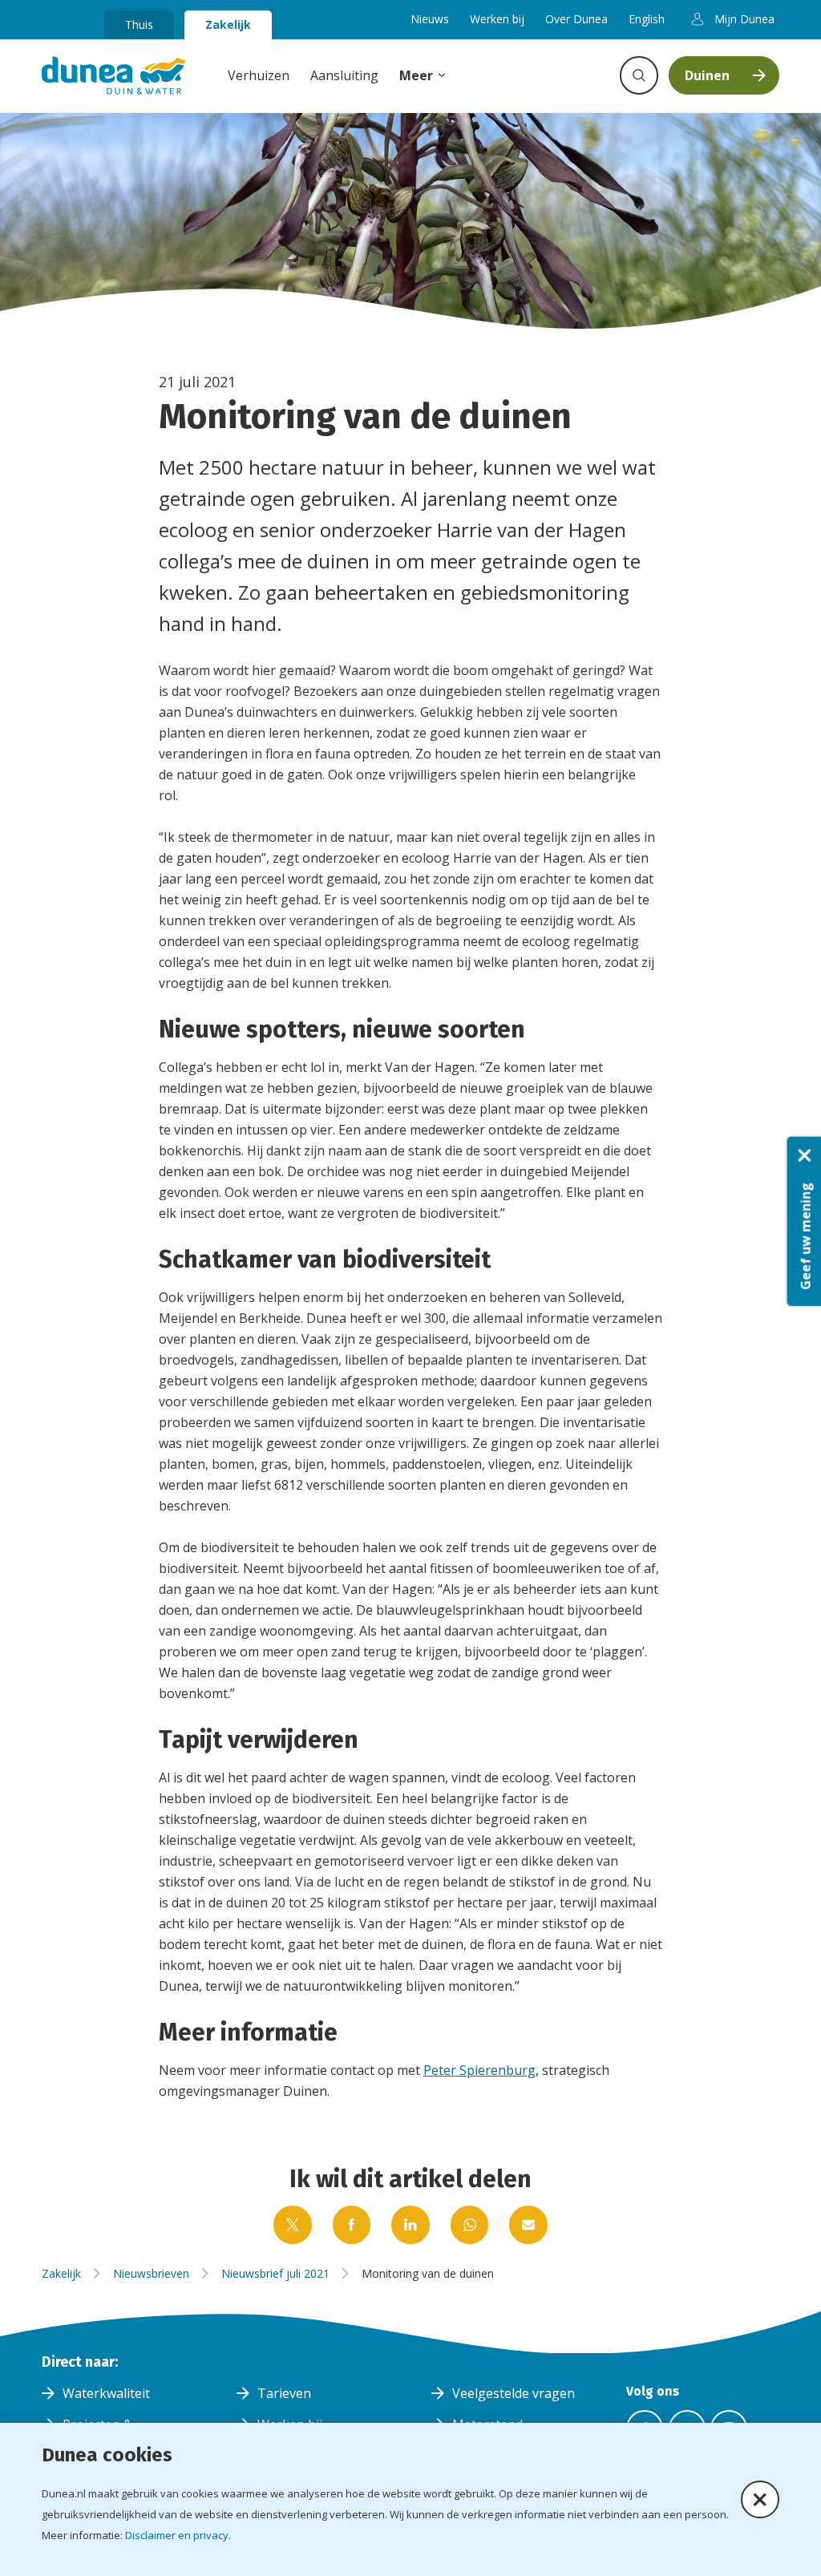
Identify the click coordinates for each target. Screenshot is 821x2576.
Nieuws (430, 19)
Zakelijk (228, 24)
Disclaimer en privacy (177, 2535)
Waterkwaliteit (106, 2393)
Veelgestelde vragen (514, 2393)
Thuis (139, 24)
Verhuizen (259, 75)
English (647, 19)
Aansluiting (344, 75)
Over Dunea (576, 19)
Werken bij (497, 19)
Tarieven (284, 2393)
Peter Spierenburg (479, 2070)
